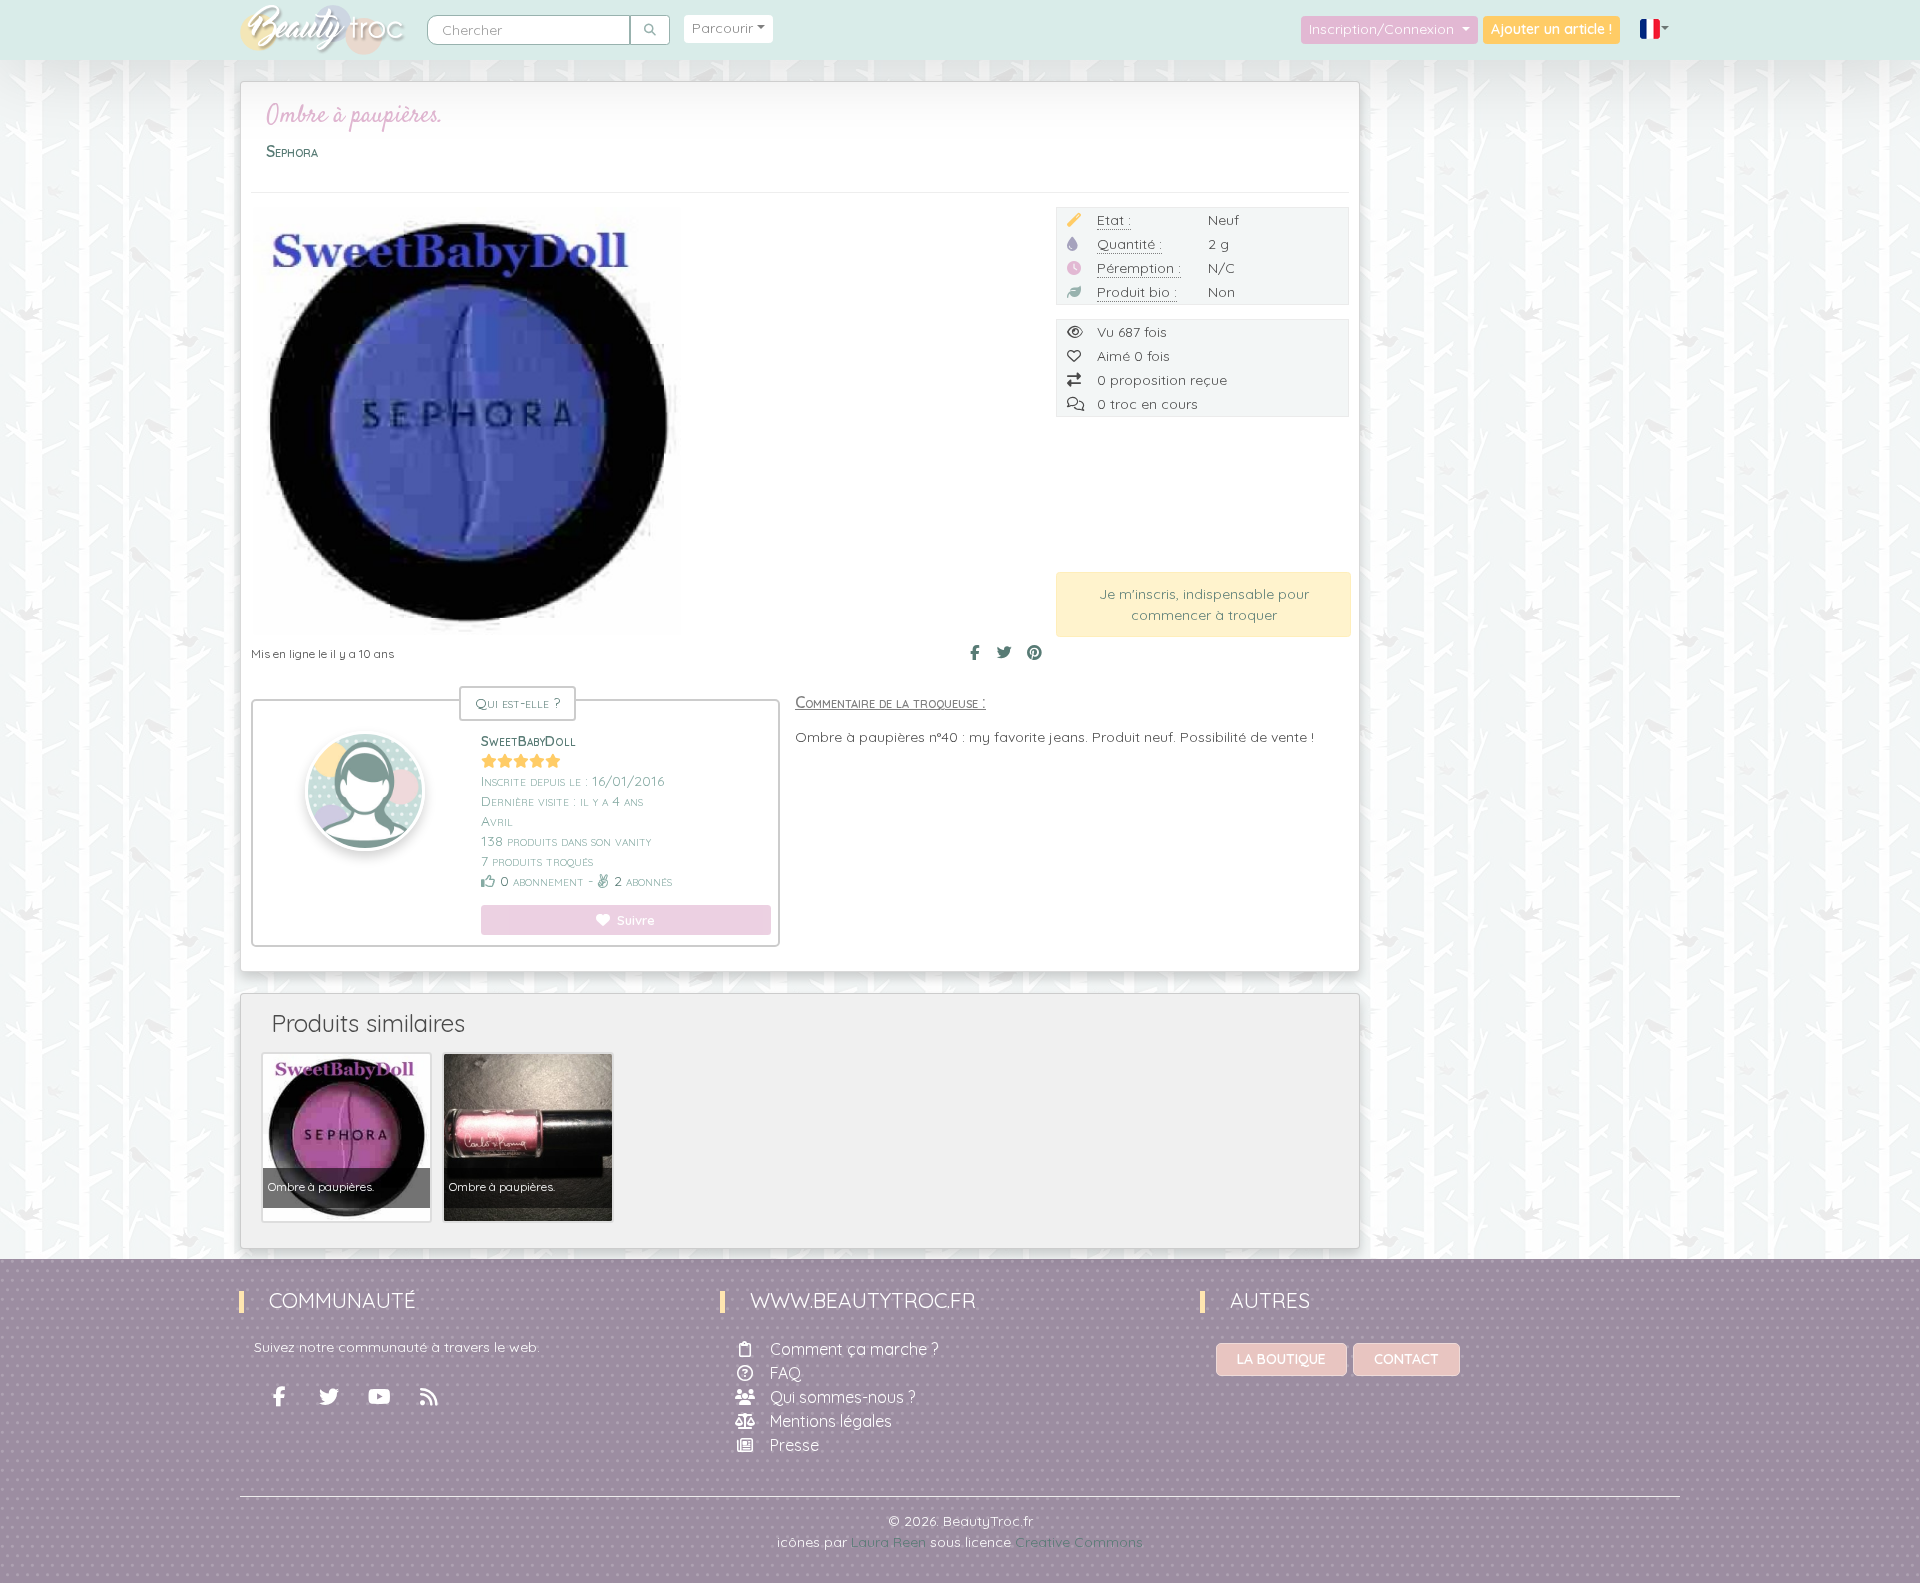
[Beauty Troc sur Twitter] (329, 1397)
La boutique (1281, 1359)
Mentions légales (831, 1421)
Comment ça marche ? (854, 1349)
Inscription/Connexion (1383, 29)
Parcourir (722, 28)
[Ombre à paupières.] (346, 1136)
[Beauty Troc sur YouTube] (379, 1397)
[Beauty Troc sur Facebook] (279, 1397)
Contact (1406, 1359)
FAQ (785, 1373)
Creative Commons (1079, 1542)
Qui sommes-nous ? (842, 1397)
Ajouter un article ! (1551, 29)
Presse (794, 1445)
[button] (1655, 29)
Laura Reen (888, 1542)
